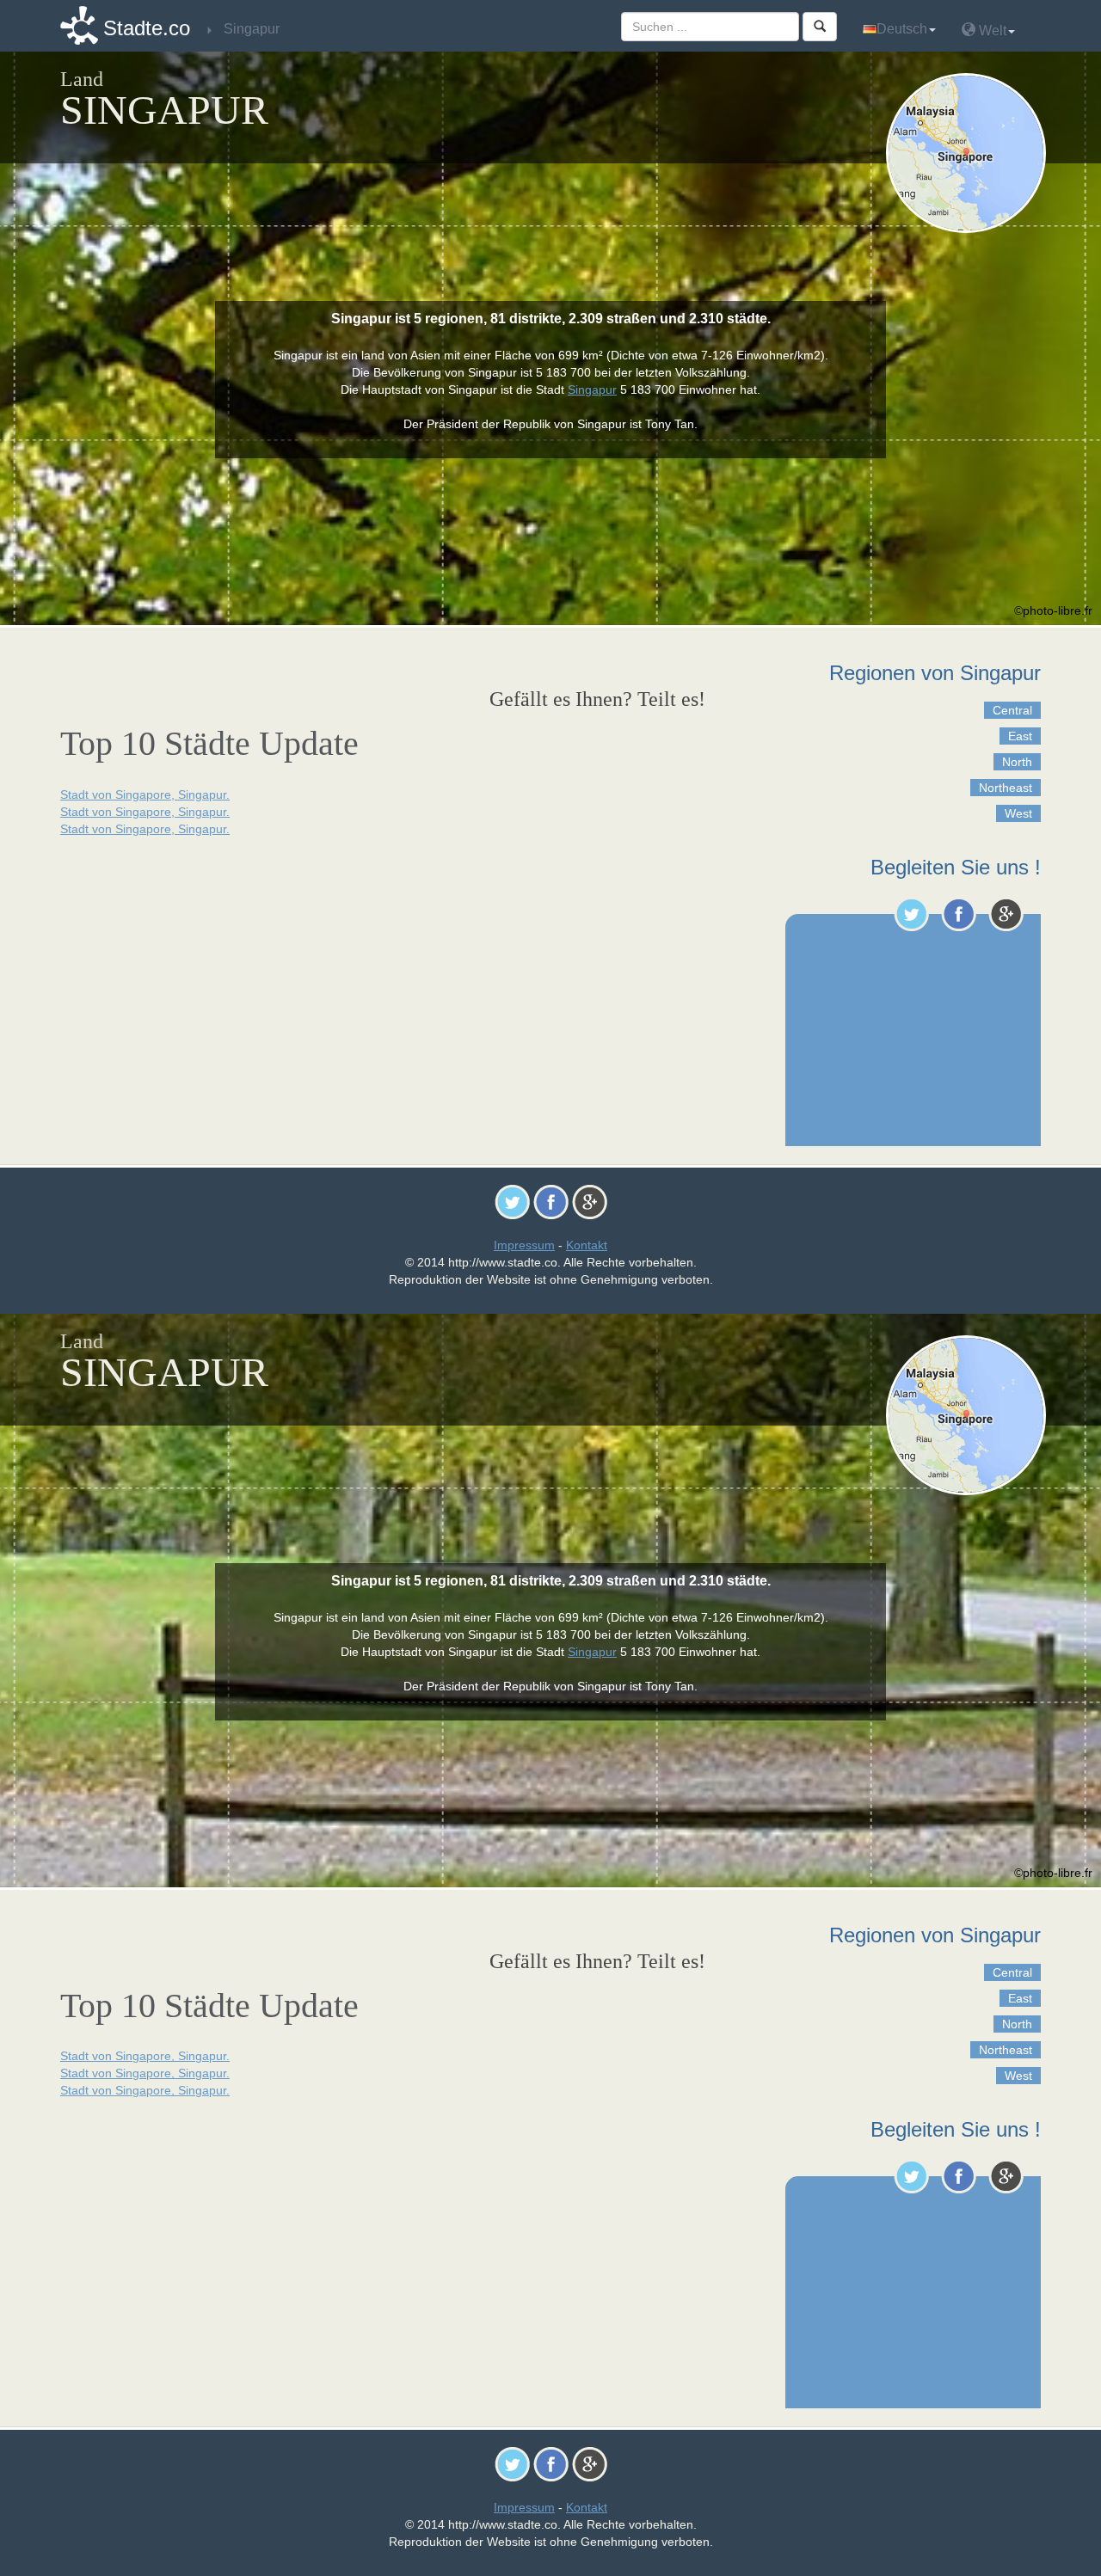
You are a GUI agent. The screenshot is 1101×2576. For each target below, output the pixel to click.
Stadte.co (147, 28)
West (1018, 813)
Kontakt (587, 1245)
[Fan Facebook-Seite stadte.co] (959, 914)
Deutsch (902, 29)
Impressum (524, 1245)
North (1017, 762)
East (1020, 736)
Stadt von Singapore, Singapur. (145, 794)
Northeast (1006, 788)
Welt (991, 31)
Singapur (592, 389)
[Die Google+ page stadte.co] (1006, 914)
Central (1012, 710)
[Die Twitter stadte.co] (911, 914)
